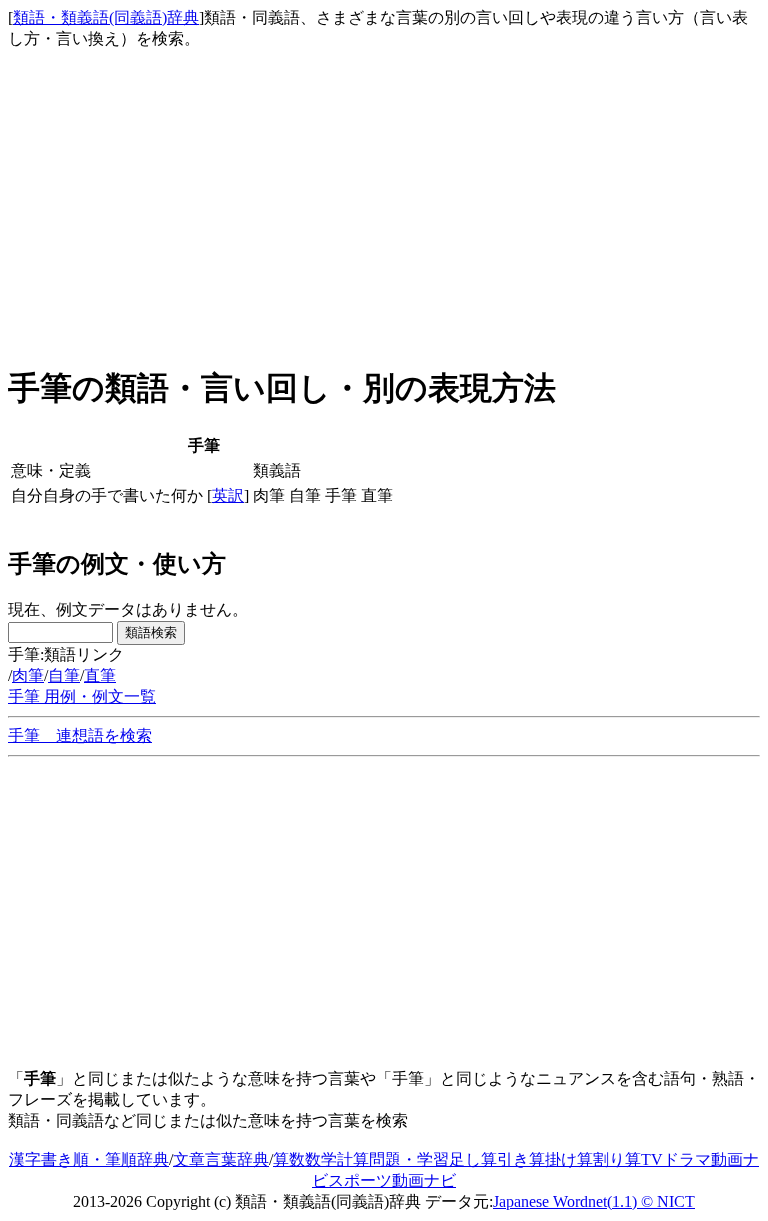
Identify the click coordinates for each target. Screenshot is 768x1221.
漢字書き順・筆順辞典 (89, 1159)
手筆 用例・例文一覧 (82, 696)
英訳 (228, 495)
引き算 (521, 1159)
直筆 (100, 675)
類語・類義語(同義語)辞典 (106, 17)
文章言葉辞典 (221, 1159)
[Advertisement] (384, 206)
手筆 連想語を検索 (80, 735)
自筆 (64, 675)
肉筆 (28, 675)
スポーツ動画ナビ (392, 1180)
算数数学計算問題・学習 (361, 1159)
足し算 (473, 1159)
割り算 (617, 1159)
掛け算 (569, 1159)
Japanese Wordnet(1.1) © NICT (594, 1201)
